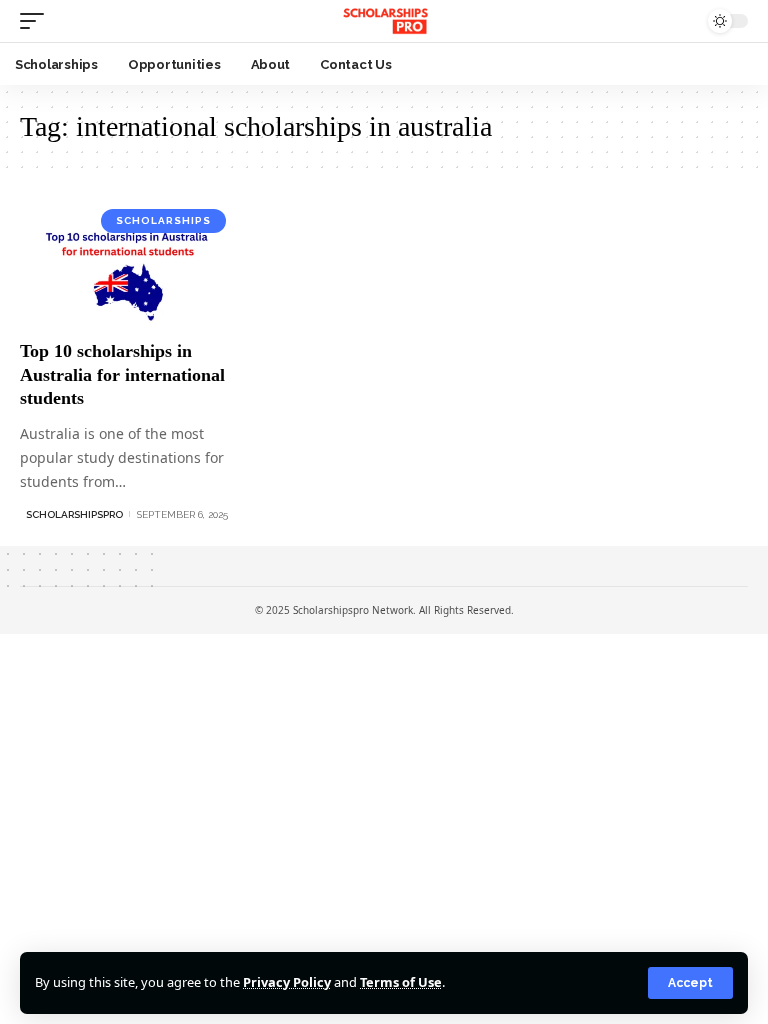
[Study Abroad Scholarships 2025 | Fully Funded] (383, 21)
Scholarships (163, 220)
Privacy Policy (287, 982)
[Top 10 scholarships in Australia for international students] (128, 264)
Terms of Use (401, 982)
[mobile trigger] (37, 21)
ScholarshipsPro (74, 514)
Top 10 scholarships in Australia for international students (122, 374)
